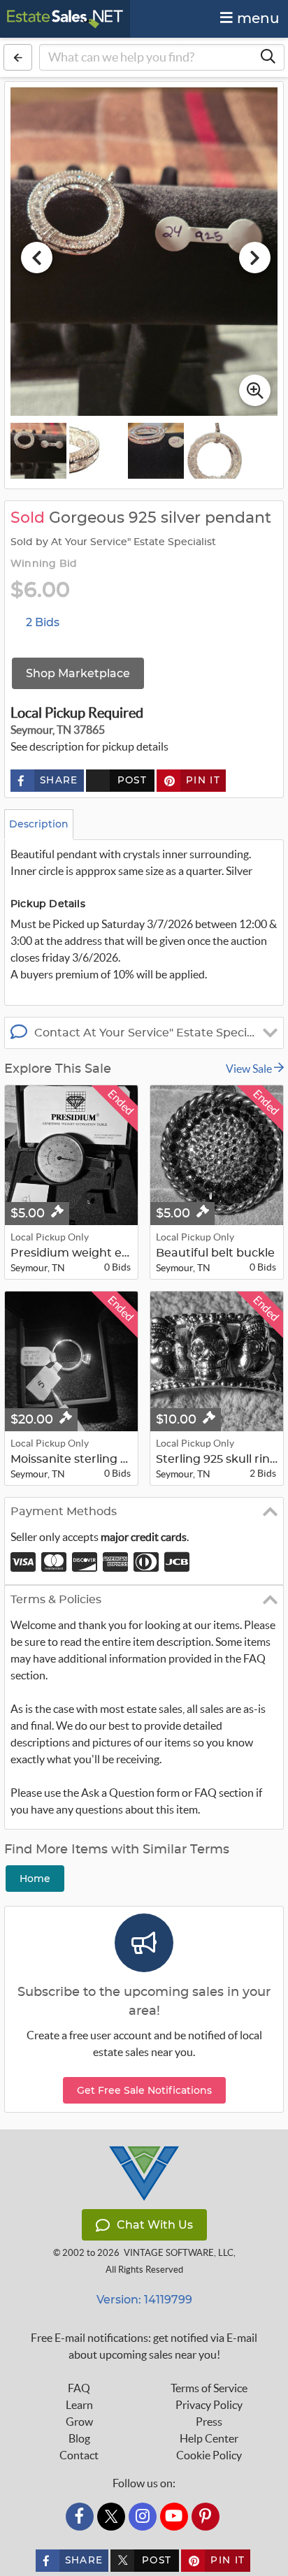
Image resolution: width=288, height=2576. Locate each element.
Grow (79, 2422)
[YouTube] (174, 2517)
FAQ (79, 2388)
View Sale (250, 1069)
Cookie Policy (209, 2455)
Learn (79, 2405)
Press (209, 2422)
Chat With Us (155, 2225)
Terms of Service (209, 2388)
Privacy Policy (209, 2405)
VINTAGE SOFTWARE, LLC (179, 2253)
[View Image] (38, 451)
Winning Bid (44, 564)
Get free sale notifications (144, 2090)
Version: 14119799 (144, 2300)
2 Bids (43, 622)
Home (35, 1879)
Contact (79, 2455)
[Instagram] (143, 2517)
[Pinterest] (206, 2517)
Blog (79, 2438)
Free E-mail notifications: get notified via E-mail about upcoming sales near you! (144, 2346)
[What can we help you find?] (268, 57)
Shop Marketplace (78, 673)
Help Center (209, 2438)
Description (39, 824)
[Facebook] (80, 2517)
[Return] (18, 57)
